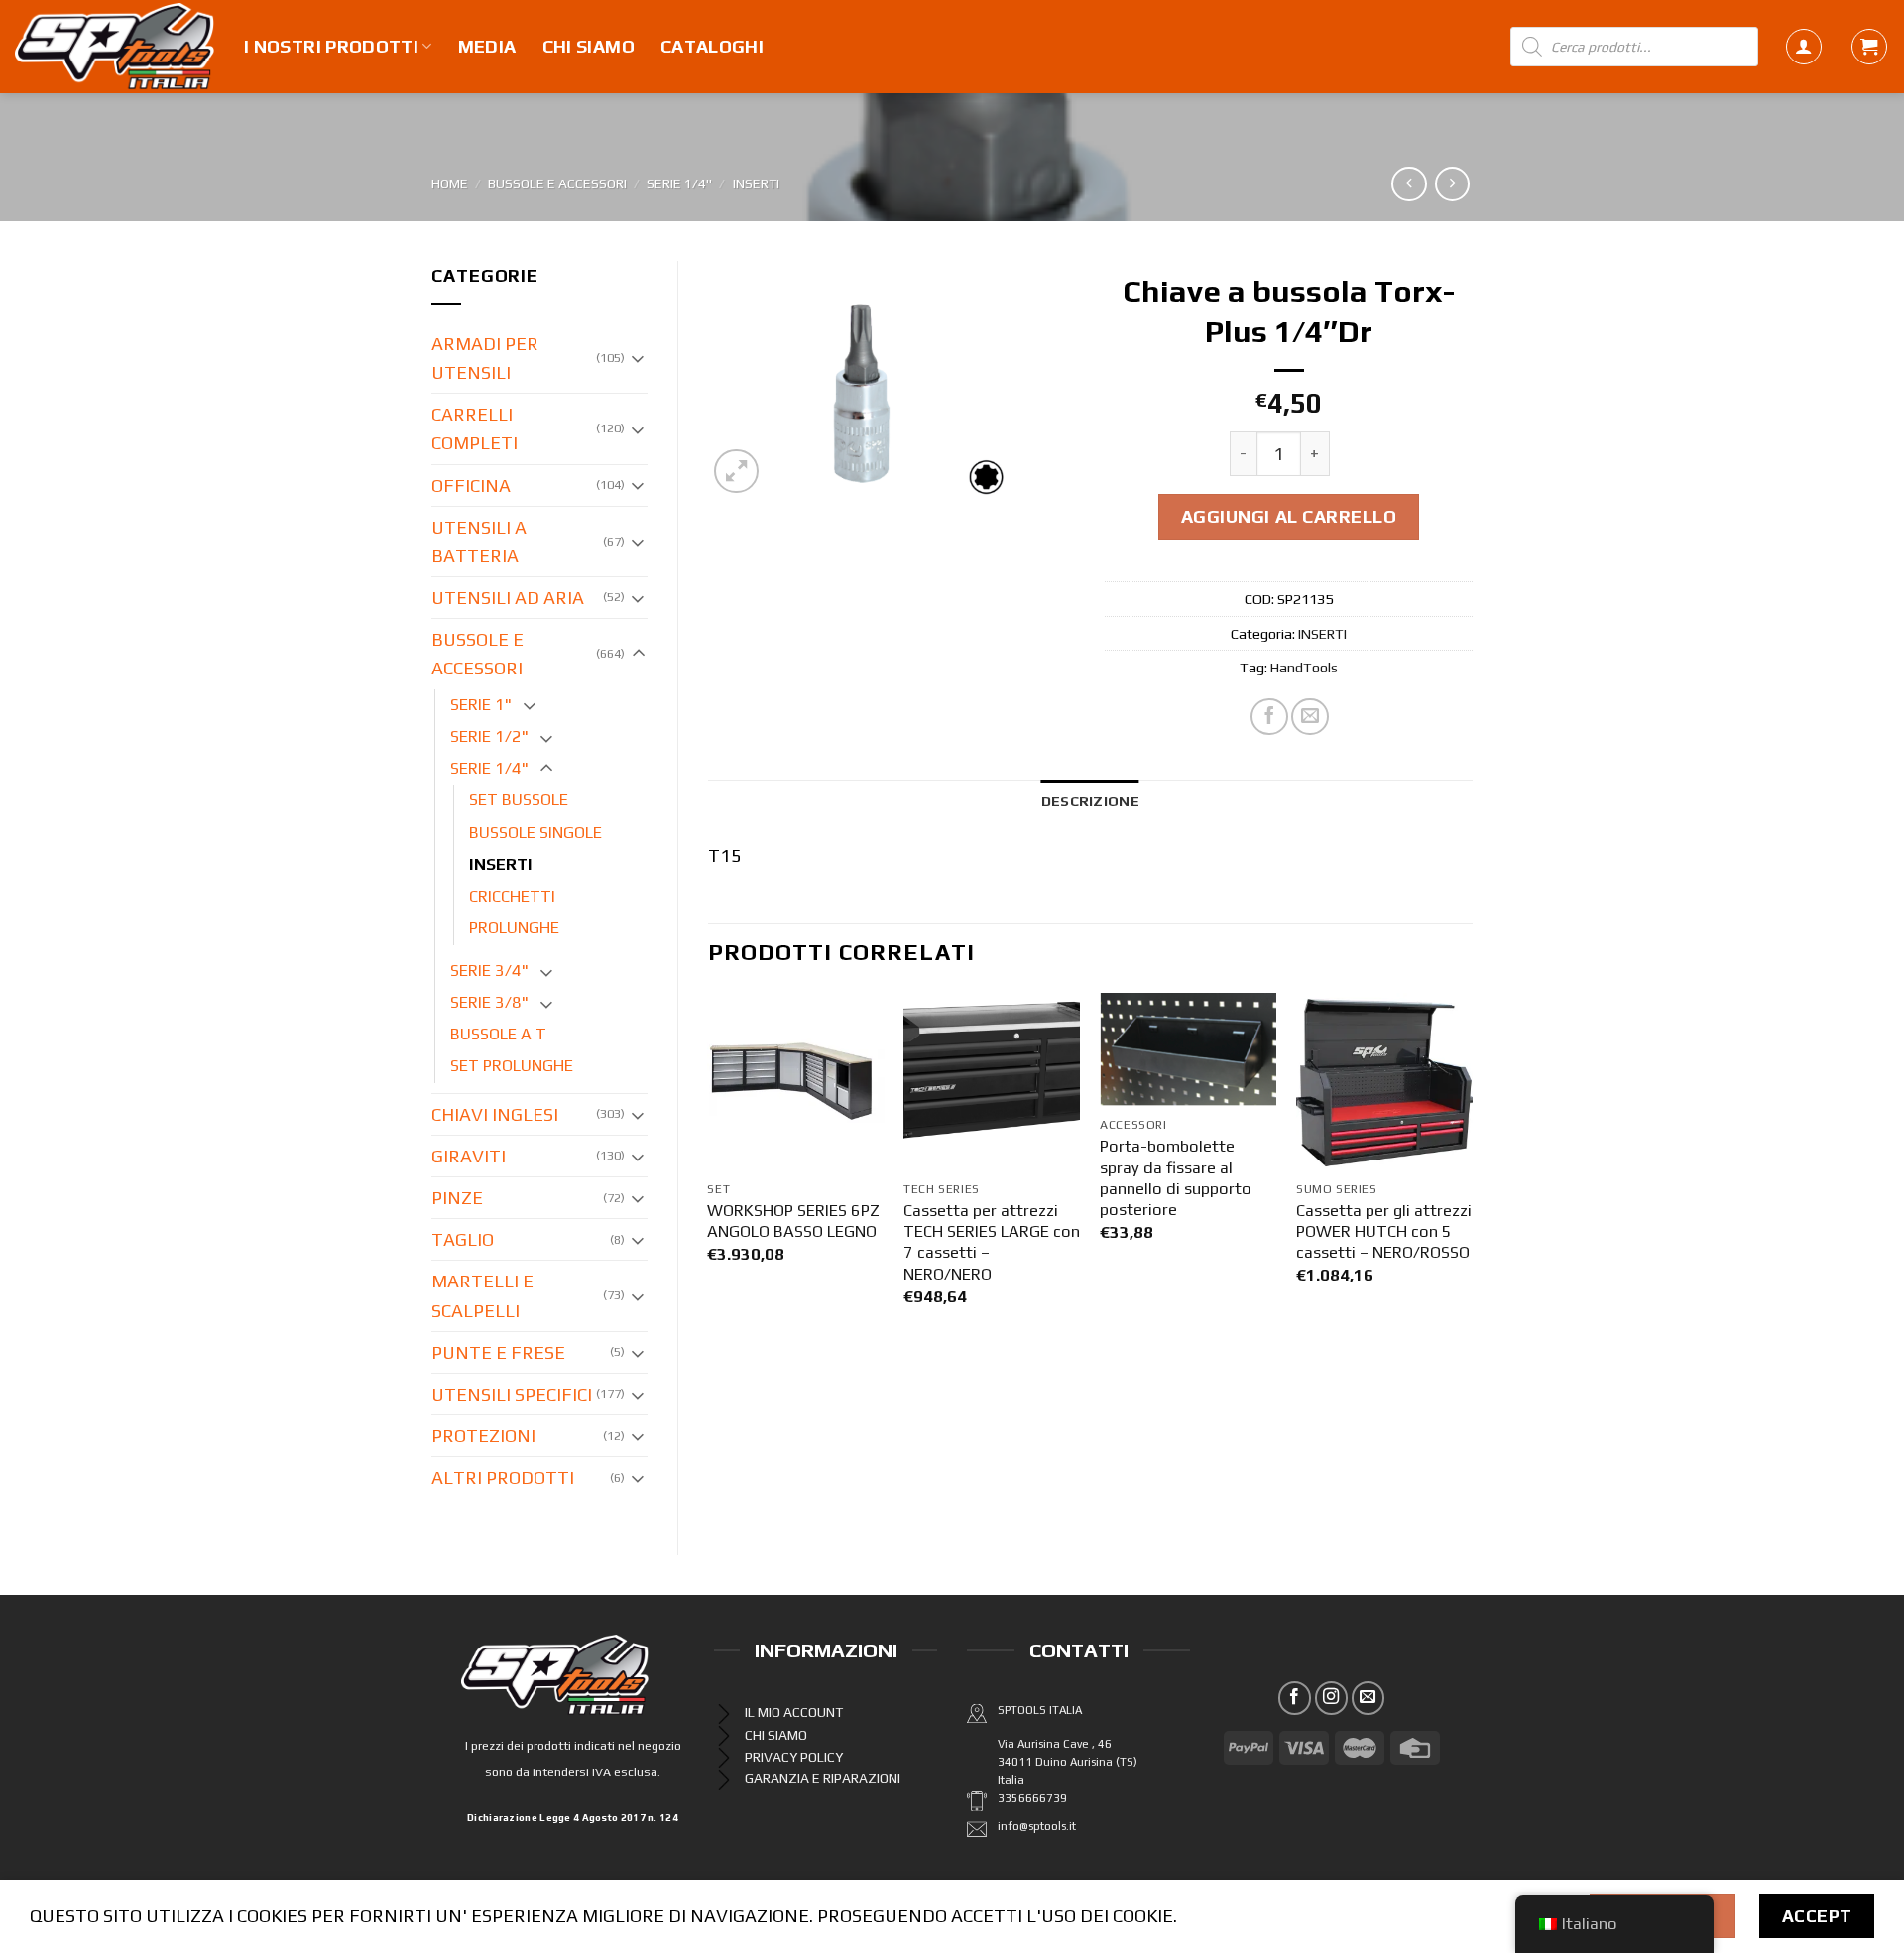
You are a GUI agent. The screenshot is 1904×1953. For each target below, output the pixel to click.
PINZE (457, 1198)
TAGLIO (463, 1239)
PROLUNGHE (514, 928)
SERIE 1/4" (679, 183)
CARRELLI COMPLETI (475, 428)
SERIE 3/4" (489, 971)
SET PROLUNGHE (512, 1066)
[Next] (1472, 1168)
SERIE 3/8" (489, 1002)
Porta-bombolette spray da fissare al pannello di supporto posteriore (1176, 1178)
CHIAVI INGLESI (495, 1114)
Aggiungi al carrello (1289, 516)
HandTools (1304, 667)
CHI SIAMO (589, 46)
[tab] (1090, 801)
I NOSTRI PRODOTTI (331, 46)
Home (450, 183)
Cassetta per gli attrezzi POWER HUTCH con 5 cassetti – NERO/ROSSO (1384, 1232)
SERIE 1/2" (489, 736)
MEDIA (487, 46)
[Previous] (709, 1168)
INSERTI (756, 183)
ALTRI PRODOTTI (503, 1477)
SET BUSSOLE (519, 800)
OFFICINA (471, 486)
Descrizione (1090, 801)
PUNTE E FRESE (498, 1352)
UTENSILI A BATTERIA (479, 542)
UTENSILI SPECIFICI (512, 1394)
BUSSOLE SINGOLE (535, 833)
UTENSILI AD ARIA (508, 598)
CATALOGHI (712, 46)
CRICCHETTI (512, 896)
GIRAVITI (469, 1156)
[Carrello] (1869, 47)
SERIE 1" (481, 705)
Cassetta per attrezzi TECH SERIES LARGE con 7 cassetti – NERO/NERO (992, 1242)
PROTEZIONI (483, 1436)
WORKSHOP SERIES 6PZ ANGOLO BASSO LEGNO (793, 1221)
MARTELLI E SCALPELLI (482, 1295)
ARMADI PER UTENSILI (485, 358)
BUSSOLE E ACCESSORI (557, 183)
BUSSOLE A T (498, 1034)
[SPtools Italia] (115, 47)
